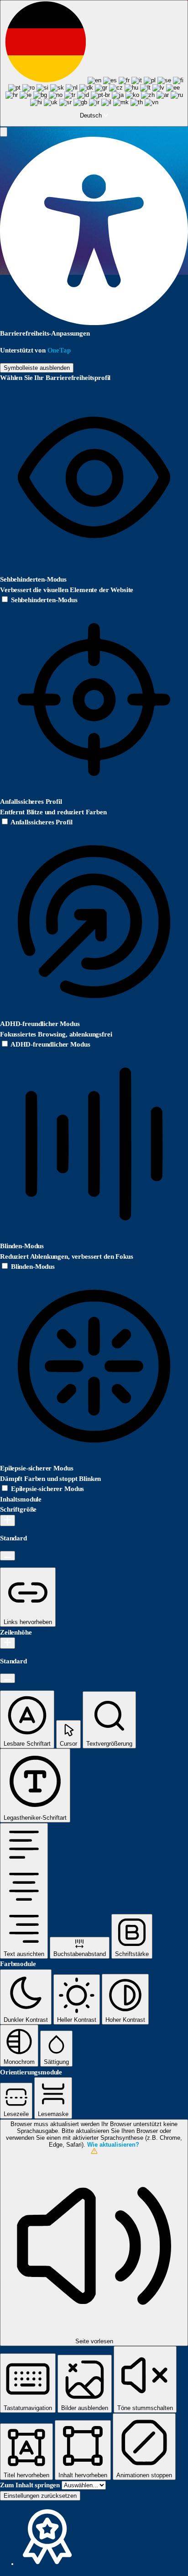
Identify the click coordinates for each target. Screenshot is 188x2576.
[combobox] (94, 63)
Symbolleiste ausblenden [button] (37, 368)
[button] (4, 132)
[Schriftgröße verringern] (8, 1556)
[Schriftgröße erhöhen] (8, 1520)
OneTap (59, 350)
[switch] (39, 600)
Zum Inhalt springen (31, 2485)
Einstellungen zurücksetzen (40, 2496)
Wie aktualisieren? (113, 2145)
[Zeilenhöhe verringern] (8, 1678)
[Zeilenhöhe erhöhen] (8, 1643)
